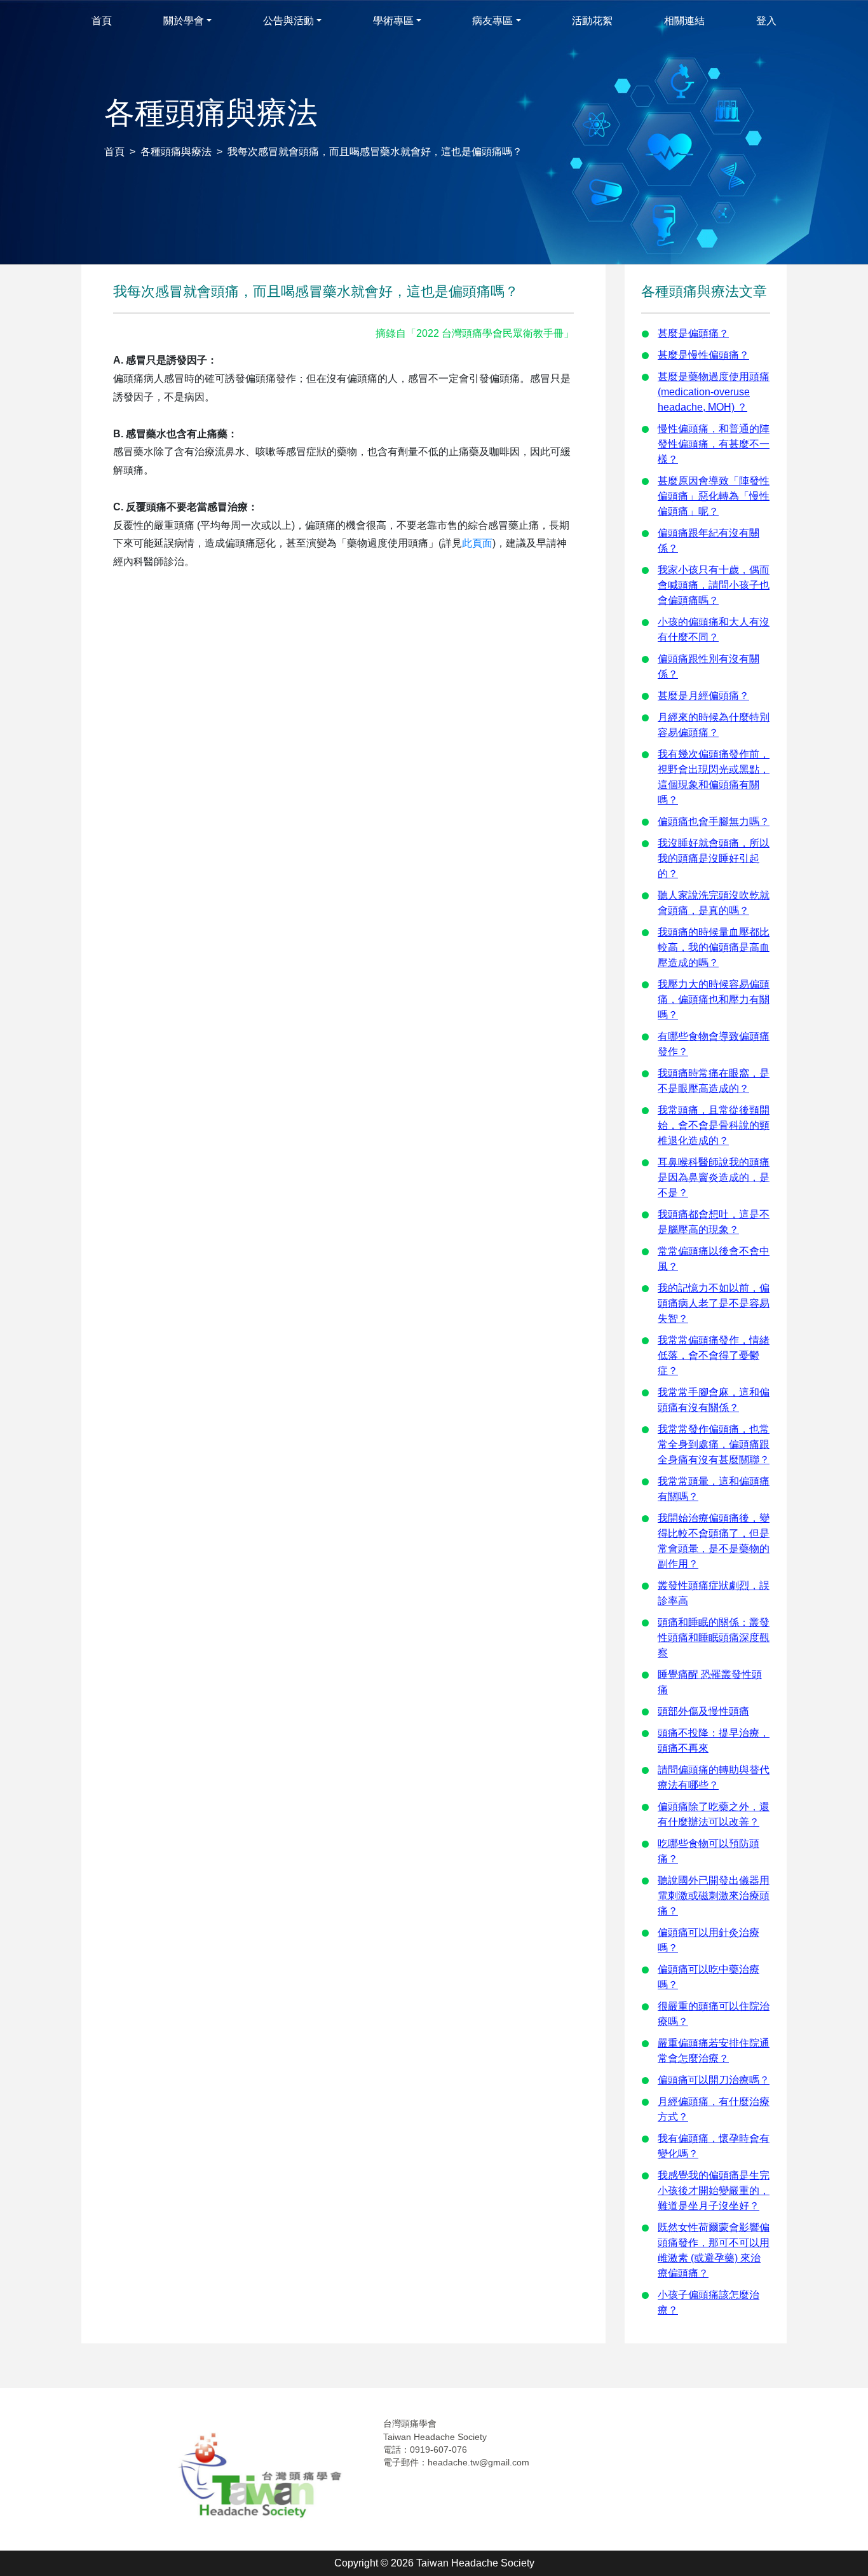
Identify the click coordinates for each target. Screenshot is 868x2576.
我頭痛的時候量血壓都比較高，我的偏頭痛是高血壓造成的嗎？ (714, 947)
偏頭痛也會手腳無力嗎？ (714, 821)
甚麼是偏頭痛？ (693, 333)
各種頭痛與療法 (176, 152)
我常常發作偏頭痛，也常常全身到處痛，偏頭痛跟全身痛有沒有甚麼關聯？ (714, 1444)
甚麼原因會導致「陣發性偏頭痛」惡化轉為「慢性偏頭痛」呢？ (714, 496)
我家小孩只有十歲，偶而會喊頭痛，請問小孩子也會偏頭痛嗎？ (714, 585)
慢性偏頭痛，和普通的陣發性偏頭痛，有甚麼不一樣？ (714, 444)
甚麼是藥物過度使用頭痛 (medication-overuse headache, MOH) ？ (714, 392)
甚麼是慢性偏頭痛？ (703, 355)
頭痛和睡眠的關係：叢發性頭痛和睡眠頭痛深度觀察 (714, 1638)
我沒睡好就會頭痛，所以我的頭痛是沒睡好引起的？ (714, 858)
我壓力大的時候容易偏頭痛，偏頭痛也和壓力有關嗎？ (714, 999)
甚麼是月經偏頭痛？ (703, 696)
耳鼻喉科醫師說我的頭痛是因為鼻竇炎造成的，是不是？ (714, 1177)
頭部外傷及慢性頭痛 (703, 1711)
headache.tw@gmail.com (478, 2462)
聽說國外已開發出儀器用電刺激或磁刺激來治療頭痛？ (714, 1896)
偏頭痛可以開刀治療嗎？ (714, 2080)
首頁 (114, 152)
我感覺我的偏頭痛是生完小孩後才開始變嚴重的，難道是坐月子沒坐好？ (714, 2191)
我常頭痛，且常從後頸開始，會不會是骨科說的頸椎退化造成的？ (714, 1125)
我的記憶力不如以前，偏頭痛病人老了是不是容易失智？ (714, 1303)
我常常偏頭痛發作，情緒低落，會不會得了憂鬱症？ (714, 1355)
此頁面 (477, 543)
